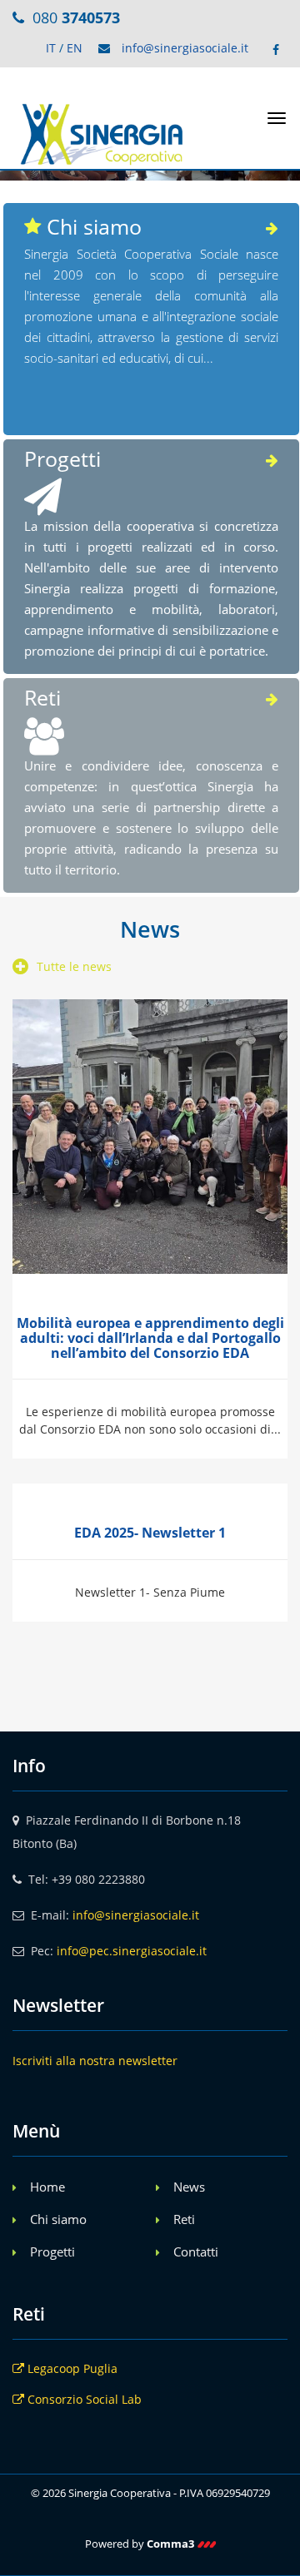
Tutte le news (74, 966)
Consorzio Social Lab (83, 2399)
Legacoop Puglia (71, 2368)
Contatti (196, 2252)
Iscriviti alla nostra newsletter (95, 2061)
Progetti (52, 2252)
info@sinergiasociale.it (185, 48)
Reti (184, 2219)
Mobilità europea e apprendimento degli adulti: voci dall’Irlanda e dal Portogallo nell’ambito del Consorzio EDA (150, 1338)
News (189, 2187)
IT (51, 48)
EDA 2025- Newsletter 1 (150, 1533)
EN (75, 48)
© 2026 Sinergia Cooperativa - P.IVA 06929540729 (150, 2493)
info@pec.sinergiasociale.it (132, 1951)
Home (47, 2187)
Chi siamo (58, 2219)
